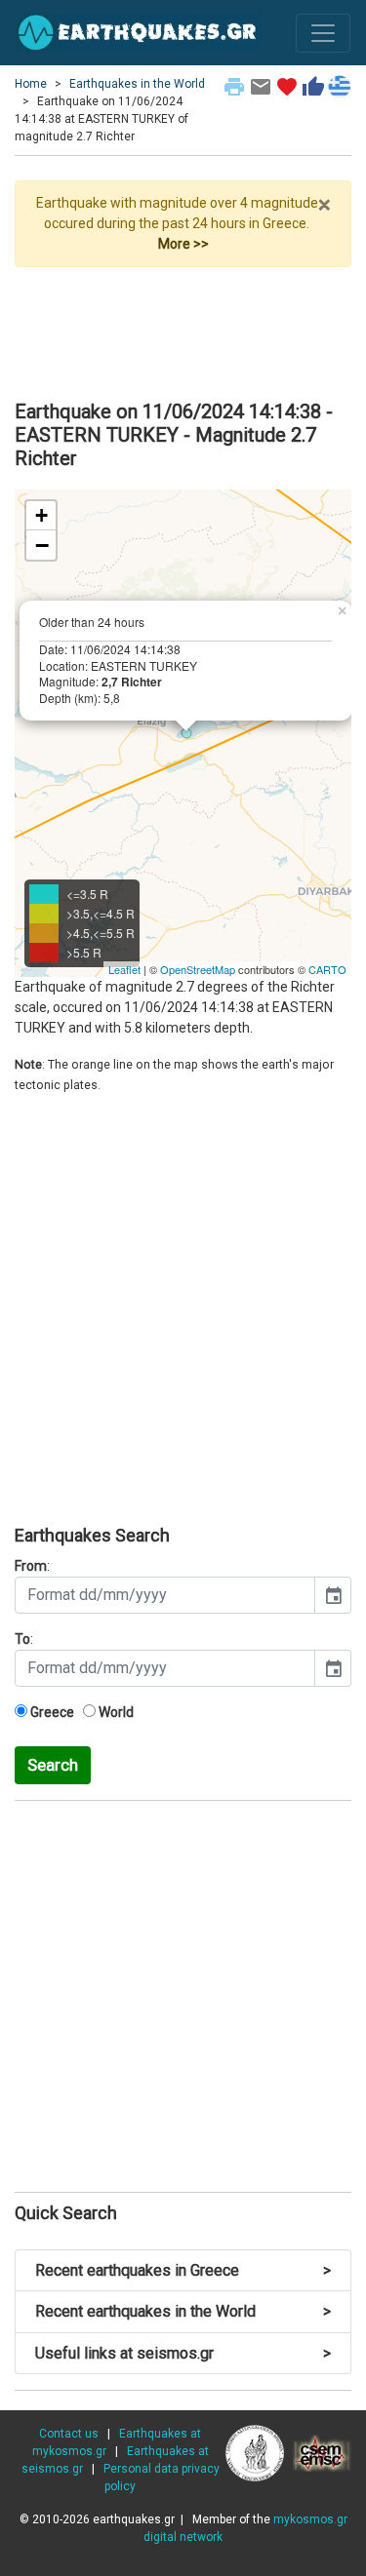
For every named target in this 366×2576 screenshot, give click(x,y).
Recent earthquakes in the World (183, 2311)
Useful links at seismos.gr (183, 2353)
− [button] (42, 545)
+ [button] (41, 515)
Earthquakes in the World (137, 84)
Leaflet (124, 969)
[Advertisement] (183, 326)
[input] (165, 1595)
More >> (183, 244)
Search (53, 1765)
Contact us (69, 2434)
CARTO (327, 969)
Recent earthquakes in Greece (183, 2270)
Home (31, 84)
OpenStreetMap (198, 969)
